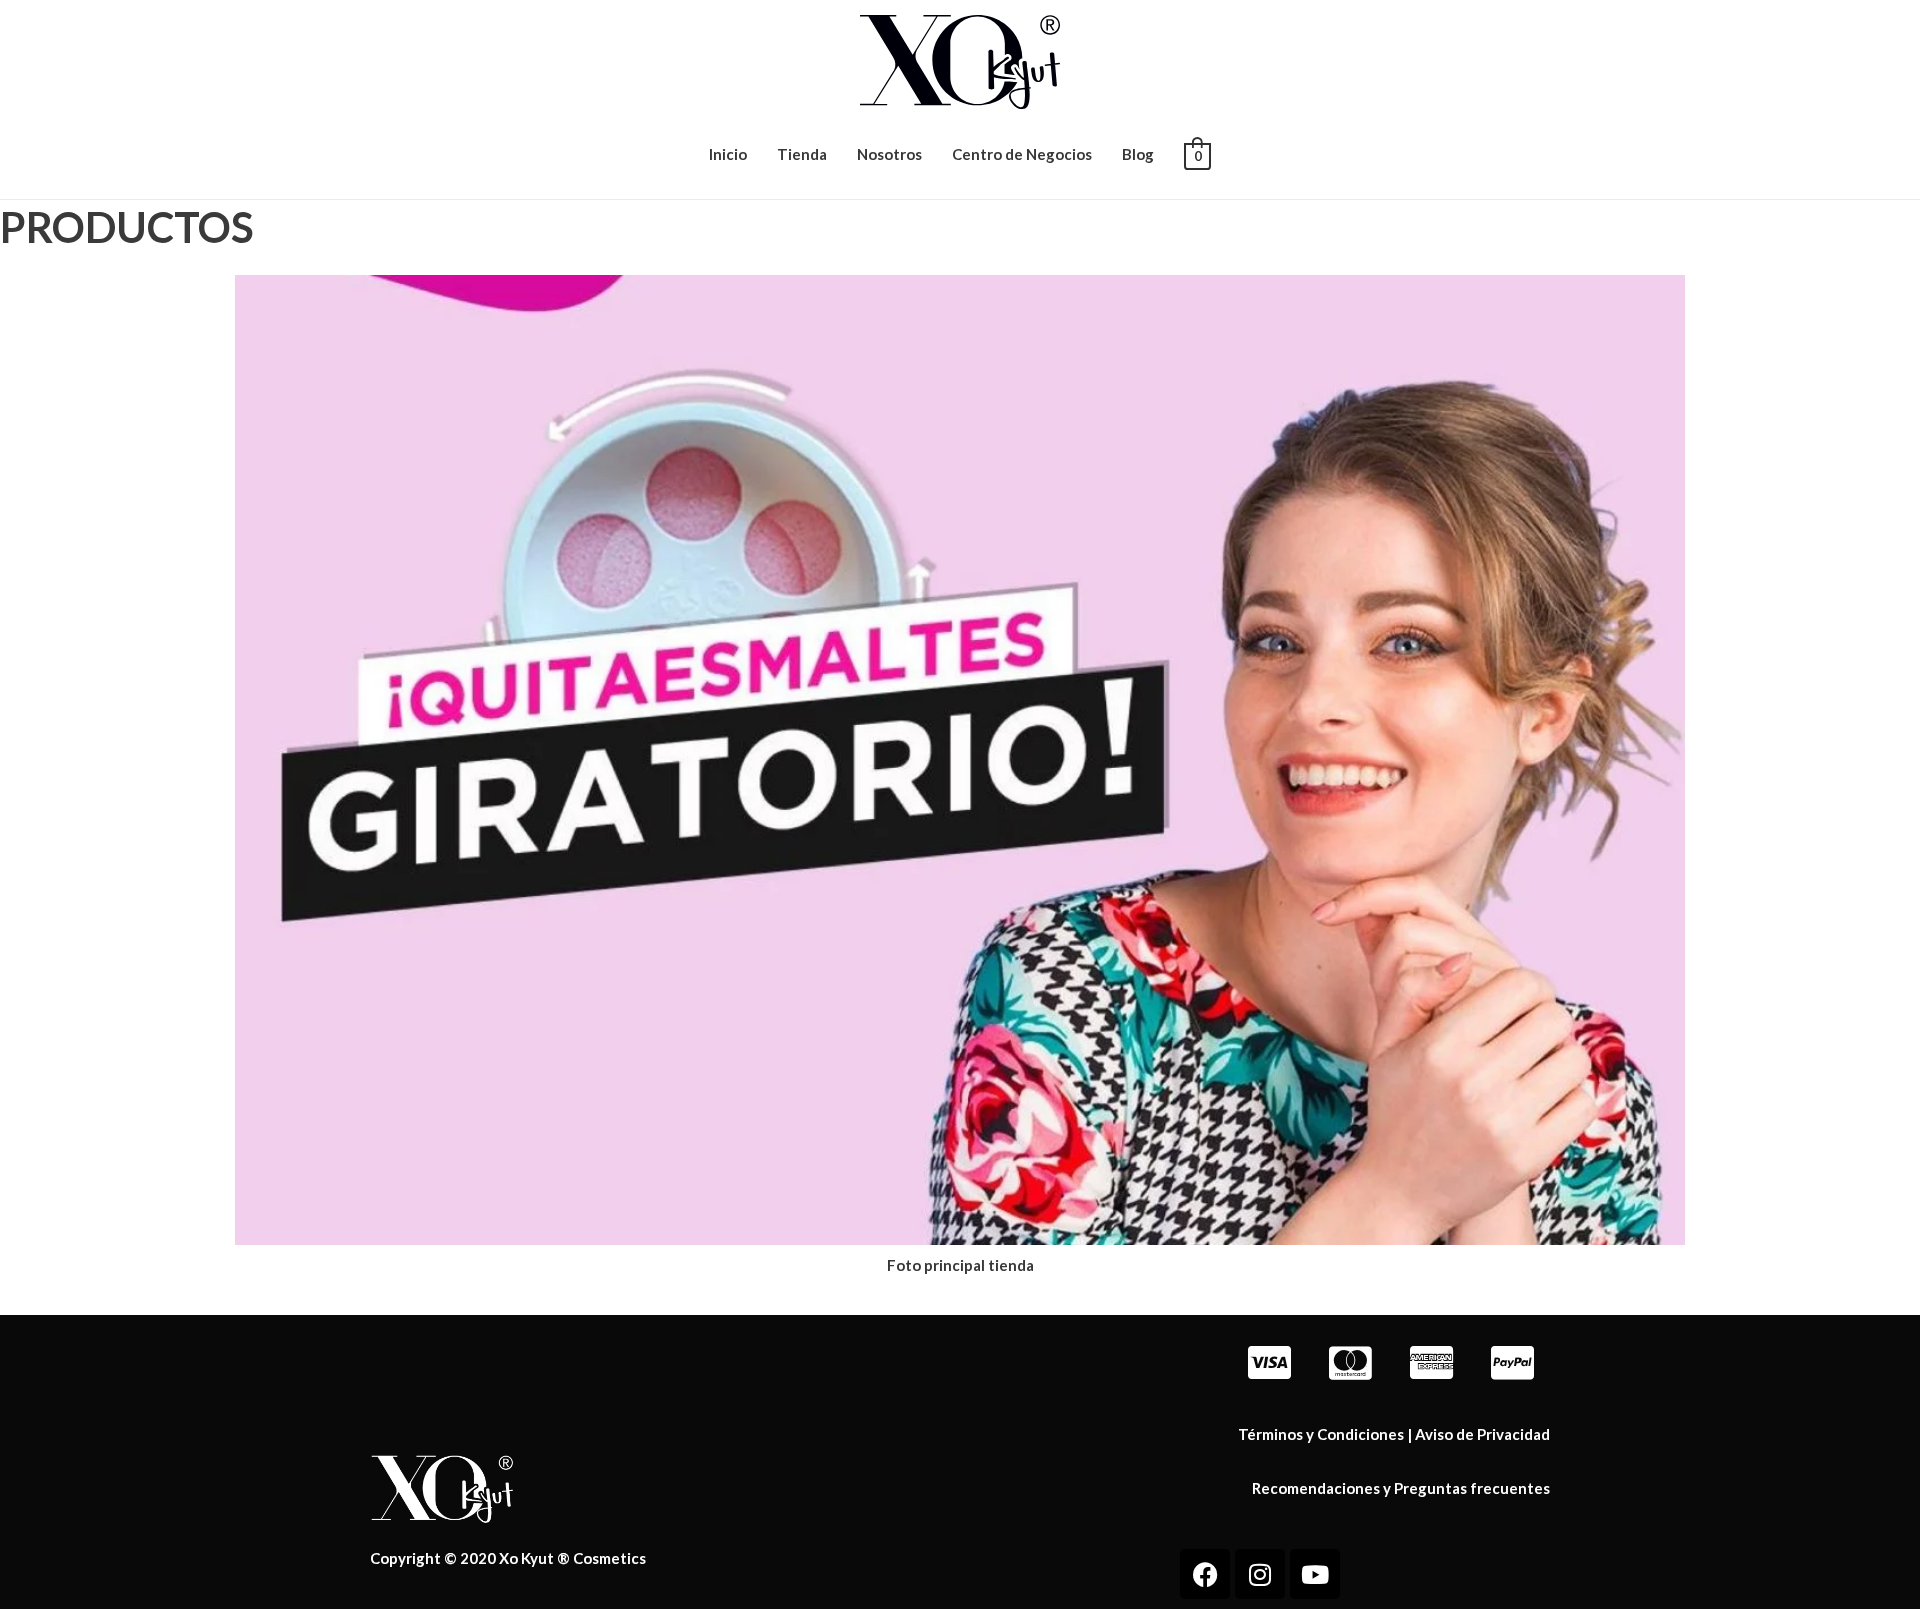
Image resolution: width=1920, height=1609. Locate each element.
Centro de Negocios (1022, 154)
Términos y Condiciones (1321, 1434)
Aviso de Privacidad (1482, 1434)
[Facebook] (1205, 1574)
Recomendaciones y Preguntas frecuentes (1401, 1488)
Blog (1138, 154)
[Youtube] (1315, 1574)
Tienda (802, 154)
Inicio (728, 154)
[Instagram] (1260, 1574)
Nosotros (889, 154)
